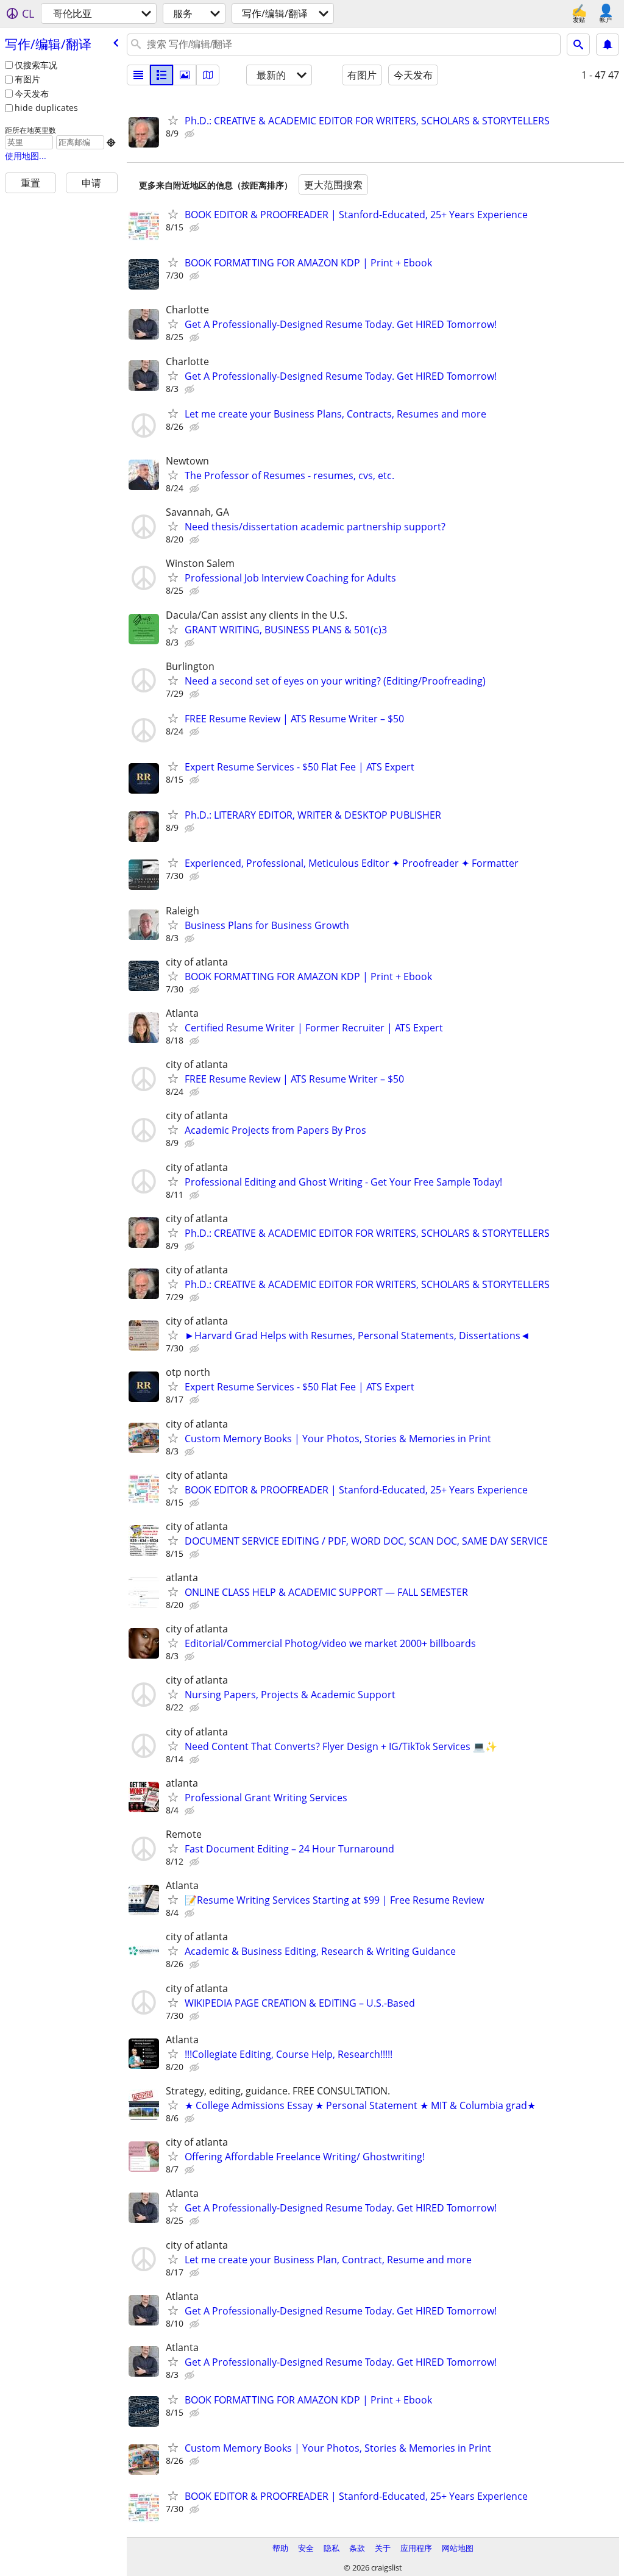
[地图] (208, 75)
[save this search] (608, 44)
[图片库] (185, 75)
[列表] (138, 75)
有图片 (27, 79)
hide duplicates (46, 108)
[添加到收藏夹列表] (173, 120)
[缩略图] (161, 75)
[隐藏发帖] (191, 134)
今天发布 (32, 94)
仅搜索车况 (36, 65)
